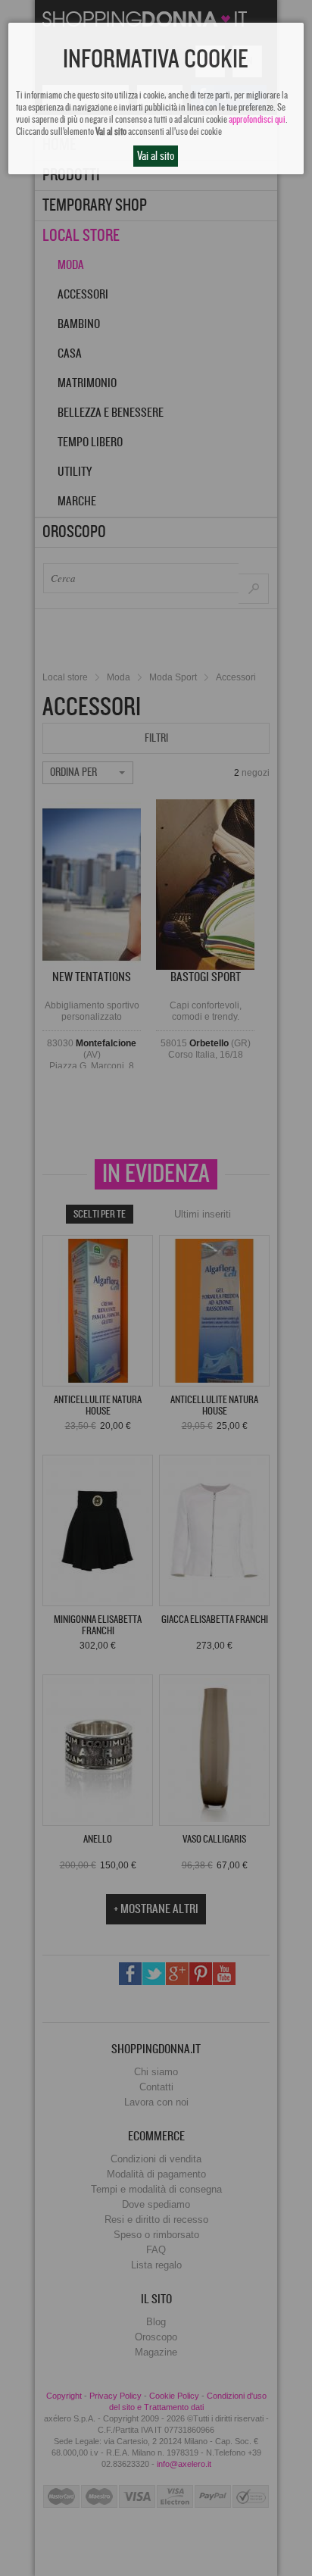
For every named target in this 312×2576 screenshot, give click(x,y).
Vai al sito (156, 156)
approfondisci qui (257, 120)
